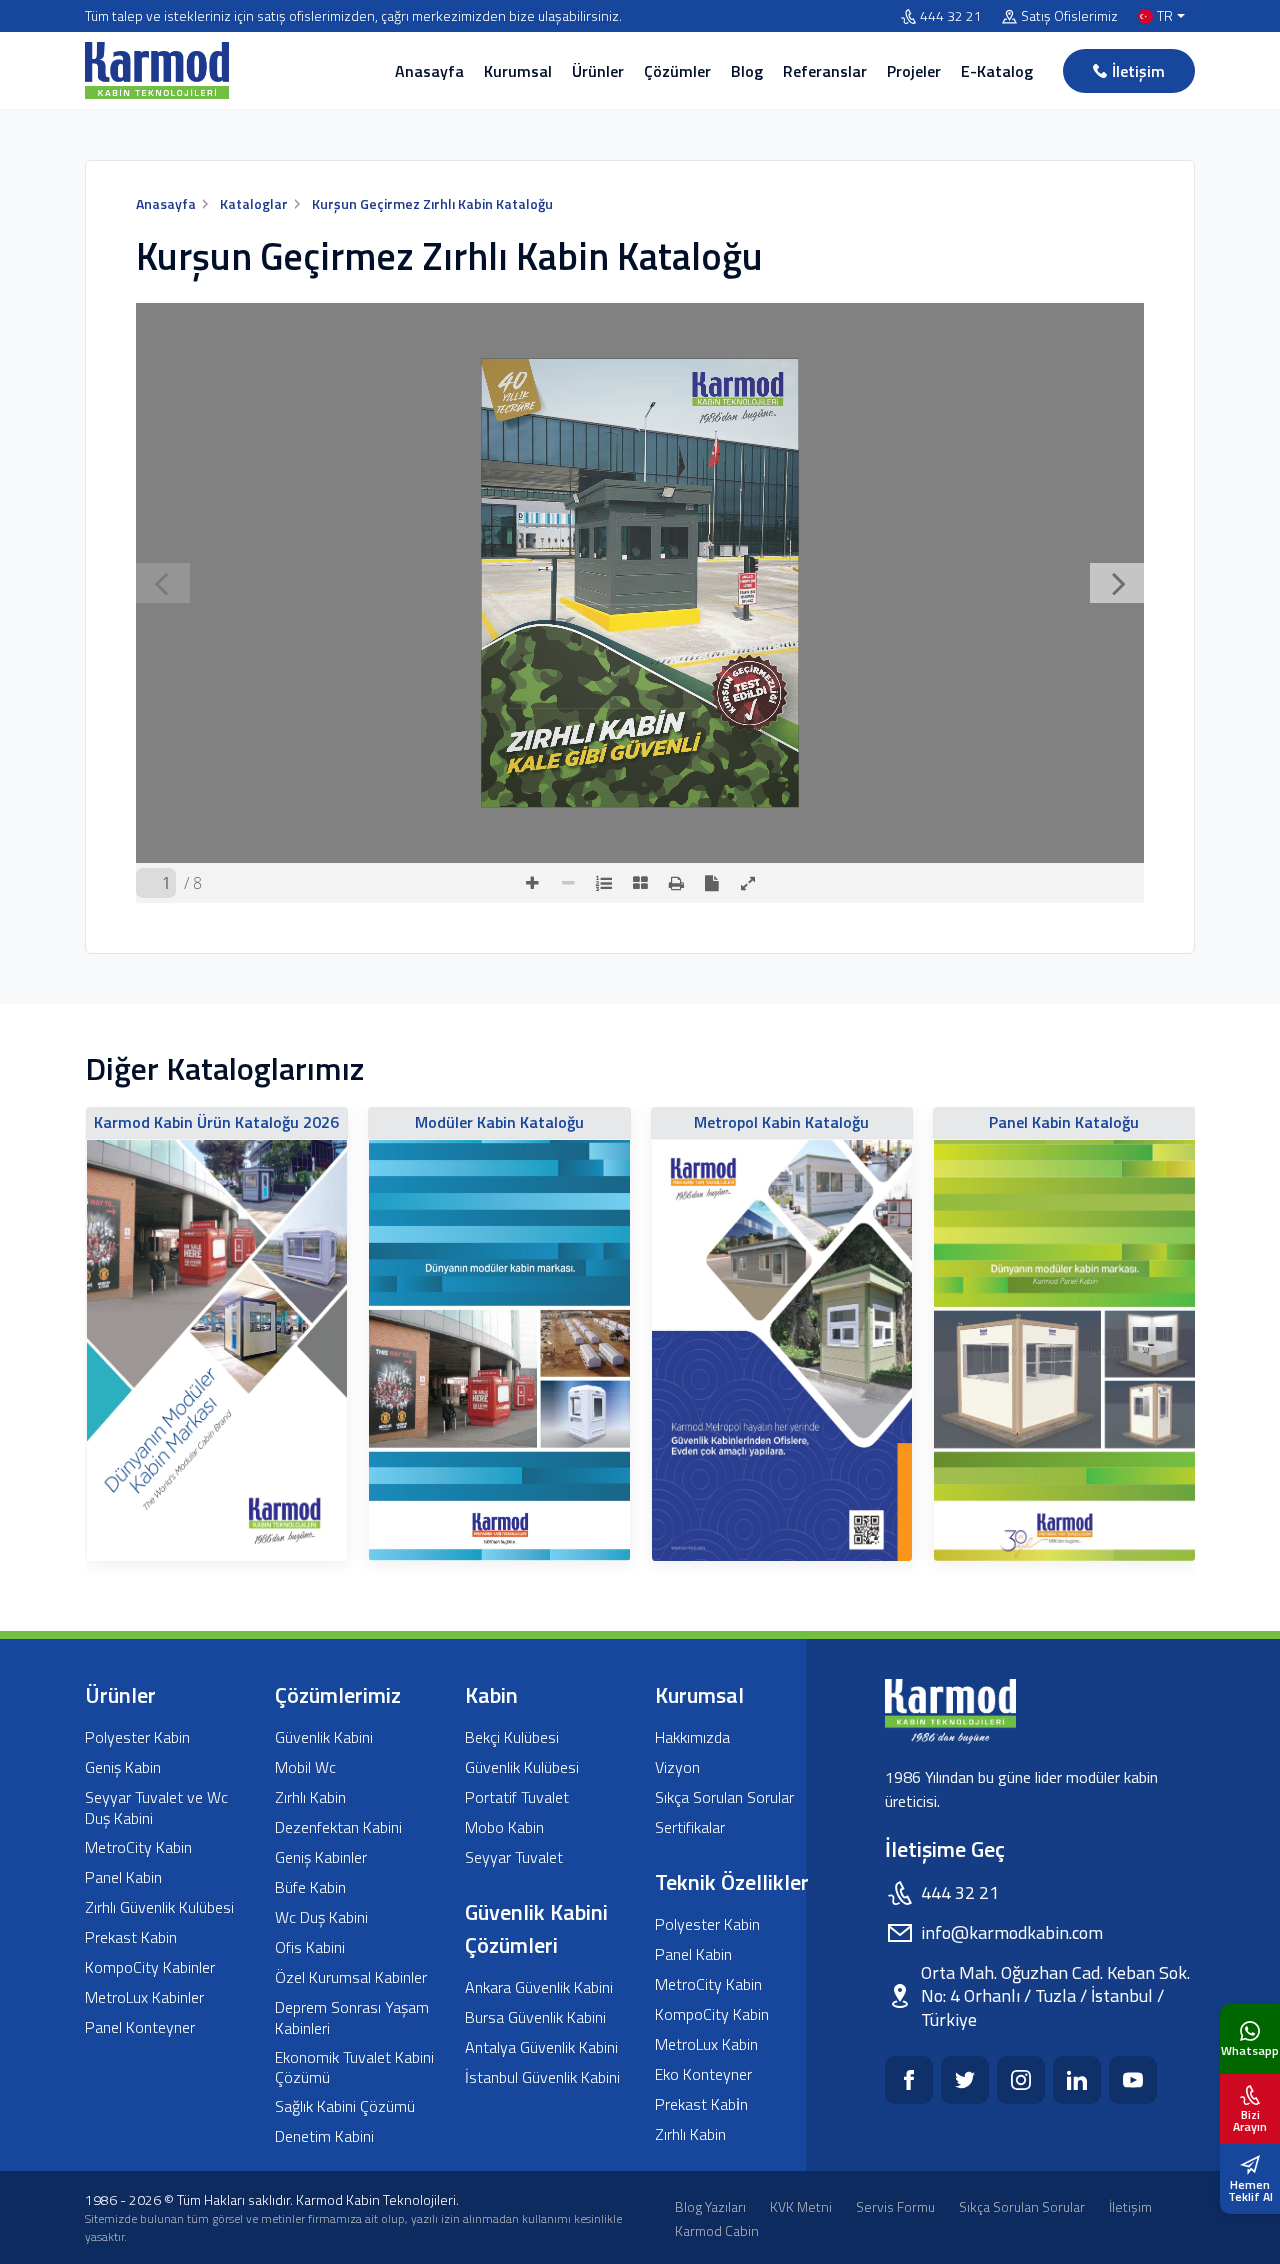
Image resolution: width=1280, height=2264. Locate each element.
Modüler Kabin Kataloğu (499, 1122)
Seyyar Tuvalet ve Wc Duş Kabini (156, 1808)
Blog (747, 71)
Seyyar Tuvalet (514, 1857)
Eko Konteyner (703, 2074)
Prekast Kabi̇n (701, 2104)
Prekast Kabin (131, 1937)
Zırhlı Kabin (310, 1797)
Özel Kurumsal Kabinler (351, 1977)
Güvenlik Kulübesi (522, 1767)
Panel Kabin (123, 1877)
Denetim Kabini (324, 2136)
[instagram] (1021, 2080)
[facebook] (909, 2080)
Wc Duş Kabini (321, 1917)
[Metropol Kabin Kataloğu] (782, 1350)
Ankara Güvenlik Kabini (539, 1987)
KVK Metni (801, 2206)
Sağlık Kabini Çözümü (345, 2106)
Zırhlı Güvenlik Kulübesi (159, 1907)
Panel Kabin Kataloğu (1064, 1122)
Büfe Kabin (310, 1887)
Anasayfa (429, 71)
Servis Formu (895, 2206)
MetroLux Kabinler (144, 1997)
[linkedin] (1077, 2080)
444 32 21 (951, 16)
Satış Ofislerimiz (1069, 16)
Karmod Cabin (717, 2230)
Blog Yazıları (710, 2206)
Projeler (914, 71)
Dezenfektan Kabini (338, 1827)
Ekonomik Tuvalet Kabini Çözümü (354, 2068)
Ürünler (598, 71)
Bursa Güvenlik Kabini (535, 2017)
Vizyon (677, 1767)
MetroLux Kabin (706, 2044)
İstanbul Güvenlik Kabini (542, 2077)
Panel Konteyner (140, 2027)
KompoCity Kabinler (150, 1967)
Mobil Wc (305, 1767)
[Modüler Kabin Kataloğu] (499, 1350)
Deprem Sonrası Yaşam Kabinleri (352, 2018)
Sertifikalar (690, 1827)
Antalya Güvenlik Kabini (541, 2047)
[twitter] (965, 2080)
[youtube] (1133, 2080)
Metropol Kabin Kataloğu (781, 1122)
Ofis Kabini (310, 1947)
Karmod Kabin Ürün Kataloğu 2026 (216, 1122)
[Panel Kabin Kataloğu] (1064, 1350)
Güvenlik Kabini (324, 1737)
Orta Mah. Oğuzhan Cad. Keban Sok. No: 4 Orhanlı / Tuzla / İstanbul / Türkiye (1055, 1996)
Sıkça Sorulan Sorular (724, 1797)
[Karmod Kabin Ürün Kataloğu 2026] (217, 1350)
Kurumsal (518, 71)
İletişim (1138, 71)
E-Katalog (997, 71)
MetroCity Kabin (138, 1847)
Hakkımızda (692, 1737)
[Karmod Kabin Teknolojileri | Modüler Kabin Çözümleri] (157, 70)
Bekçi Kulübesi (512, 1737)
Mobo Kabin (504, 1827)
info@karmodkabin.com (1012, 1933)
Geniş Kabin (123, 1767)
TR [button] (1165, 16)
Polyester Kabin (137, 1737)
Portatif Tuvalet (517, 1797)
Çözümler (677, 71)
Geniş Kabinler (321, 1857)
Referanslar (825, 71)
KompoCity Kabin (712, 2014)
